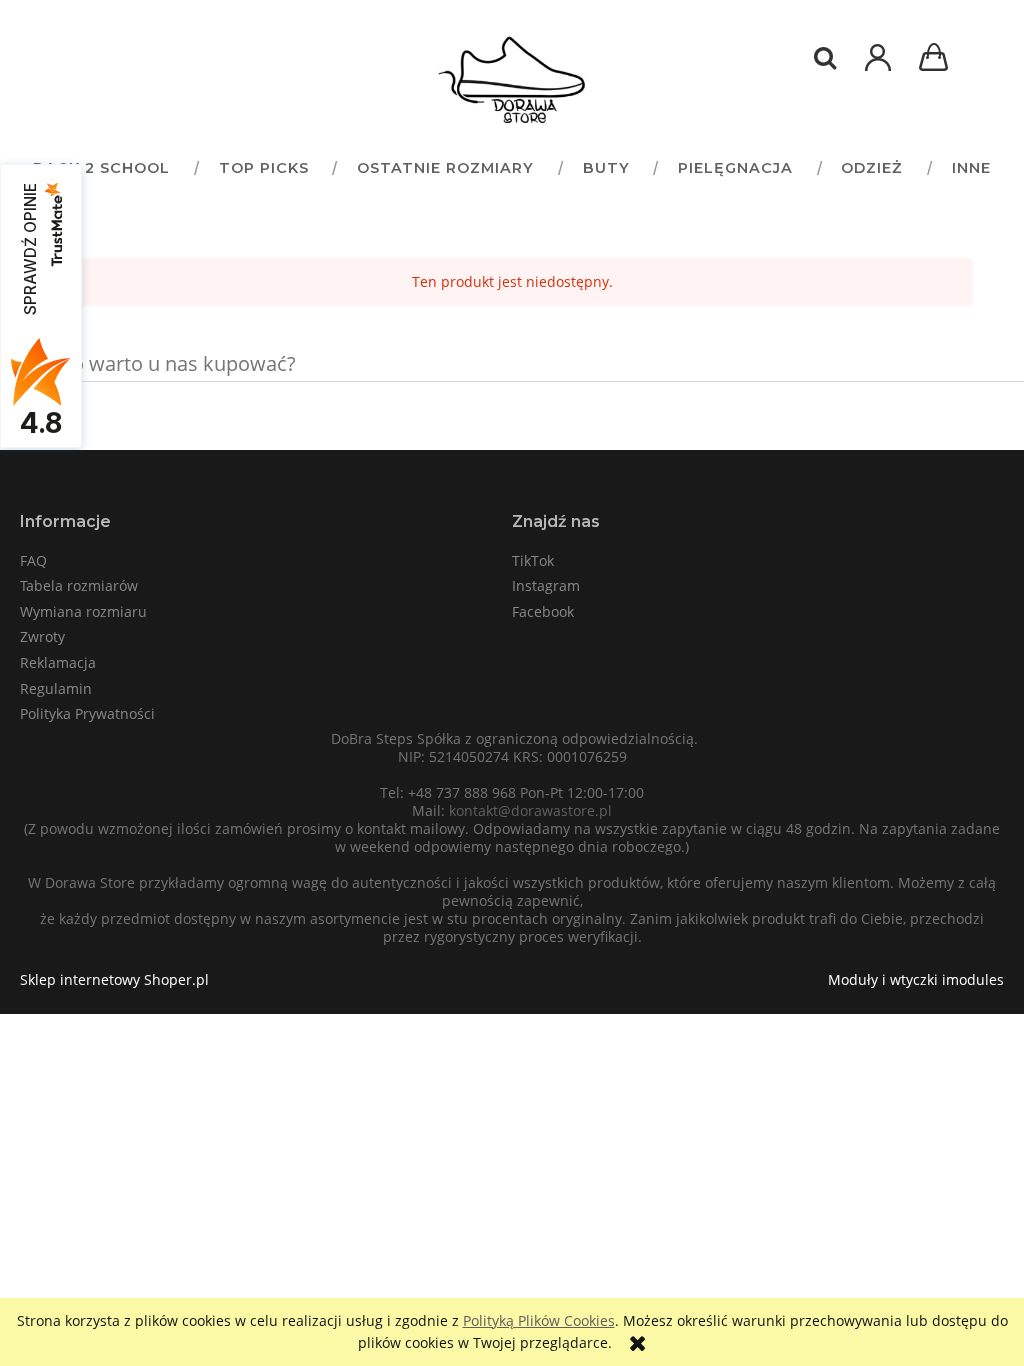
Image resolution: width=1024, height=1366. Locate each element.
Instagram (546, 585)
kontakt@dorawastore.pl (530, 810)
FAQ (33, 560)
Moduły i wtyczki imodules (916, 980)
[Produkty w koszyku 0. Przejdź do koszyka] (937, 59)
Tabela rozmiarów (79, 585)
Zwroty (42, 636)
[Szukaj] (825, 58)
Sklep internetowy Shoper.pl (114, 980)
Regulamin (56, 688)
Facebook (543, 611)
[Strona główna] (512, 80)
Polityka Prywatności (87, 713)
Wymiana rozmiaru (83, 611)
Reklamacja (58, 662)
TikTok (533, 560)
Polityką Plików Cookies (539, 1320)
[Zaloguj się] (878, 67)
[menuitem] (101, 167)
